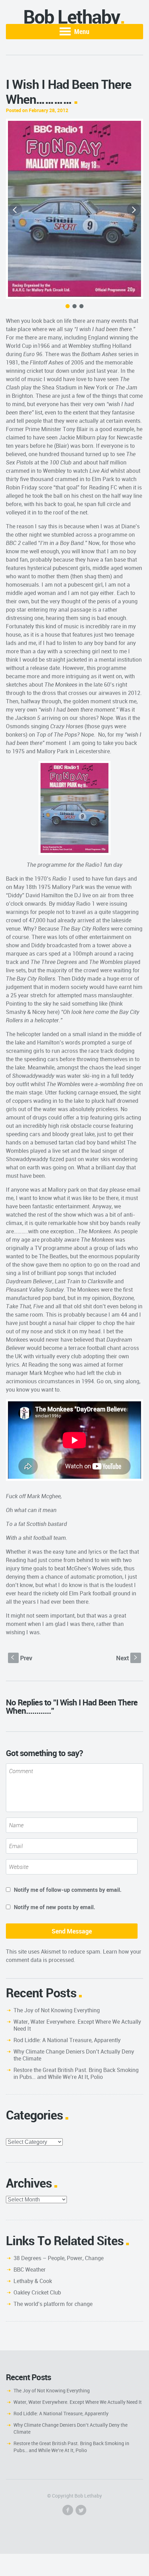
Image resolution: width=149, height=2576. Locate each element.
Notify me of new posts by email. (55, 1907)
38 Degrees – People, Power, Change (59, 2258)
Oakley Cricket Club (37, 2292)
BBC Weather (30, 2269)
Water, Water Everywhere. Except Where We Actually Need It (77, 2025)
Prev (22, 1658)
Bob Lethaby (72, 16)
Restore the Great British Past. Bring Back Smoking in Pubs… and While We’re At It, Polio (76, 2073)
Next (127, 1658)
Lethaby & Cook (33, 2281)
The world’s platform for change (53, 2304)
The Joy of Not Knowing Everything (57, 2010)
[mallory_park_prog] (74, 209)
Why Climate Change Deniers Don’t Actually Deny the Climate (74, 2055)
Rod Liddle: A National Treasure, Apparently (67, 2040)
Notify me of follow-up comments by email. (68, 1890)
